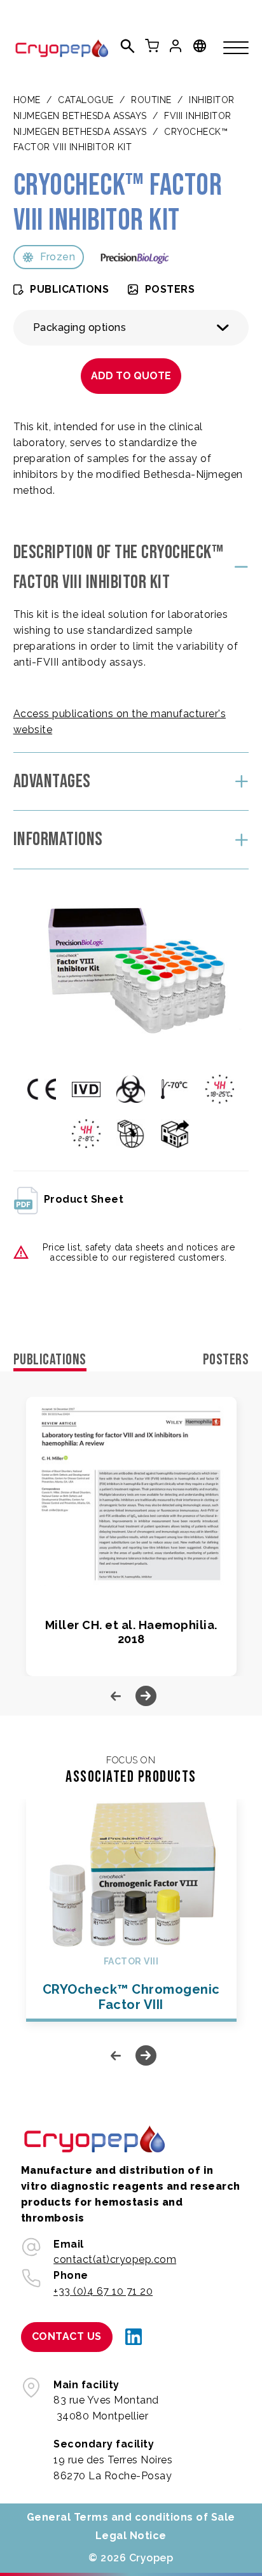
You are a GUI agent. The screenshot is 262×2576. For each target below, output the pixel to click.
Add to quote (131, 376)
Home (27, 100)
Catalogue (86, 100)
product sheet (84, 1199)
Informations (58, 839)
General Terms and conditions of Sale (131, 2517)
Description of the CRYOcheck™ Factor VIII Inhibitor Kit (119, 567)
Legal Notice (131, 2536)
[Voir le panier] (152, 46)
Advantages (52, 781)
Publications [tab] (50, 1360)
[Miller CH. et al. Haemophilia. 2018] (131, 1492)
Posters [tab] (226, 1360)
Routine (151, 100)
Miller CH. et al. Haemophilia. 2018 (131, 1632)
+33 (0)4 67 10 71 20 (103, 2291)
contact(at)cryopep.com (115, 2259)
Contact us (67, 2336)
